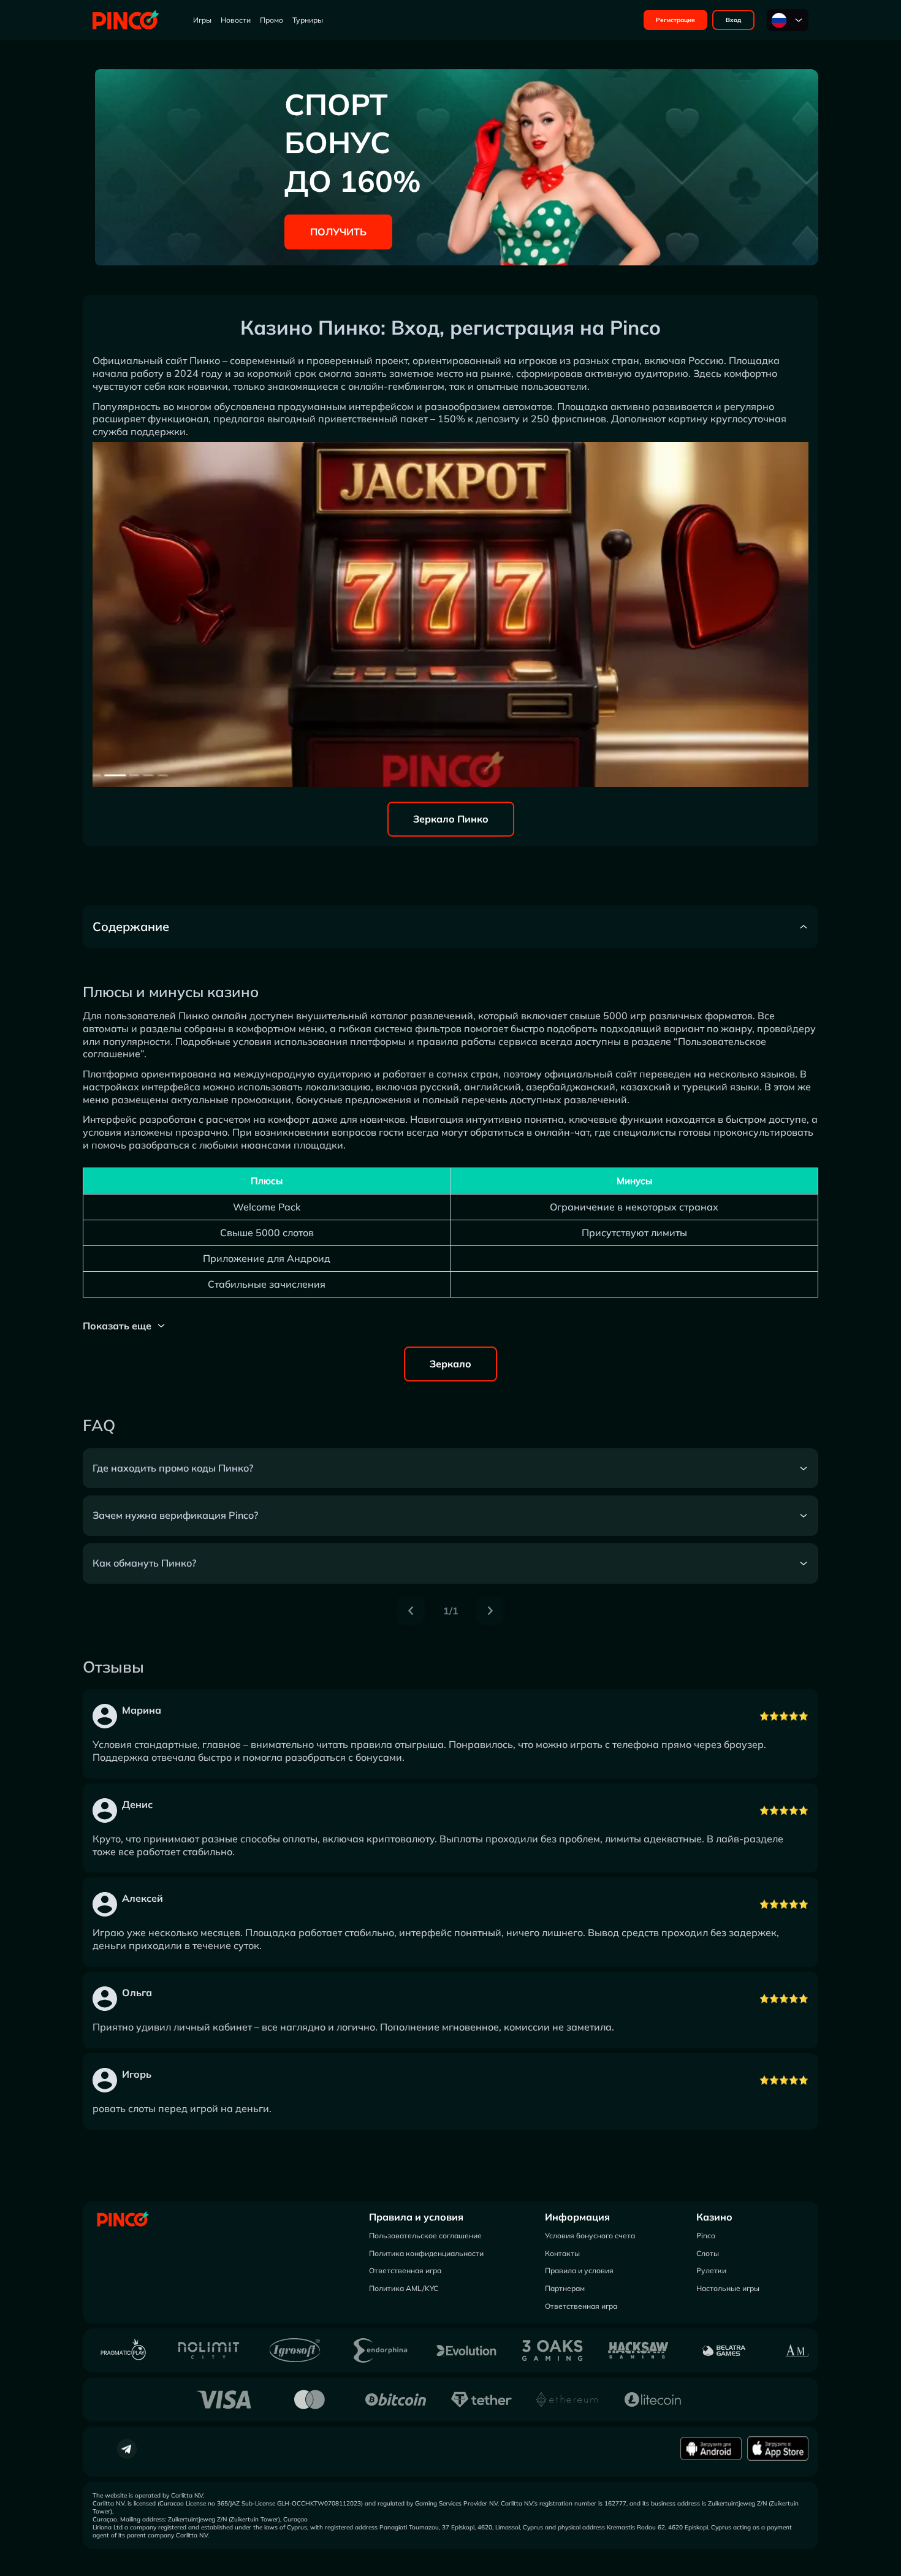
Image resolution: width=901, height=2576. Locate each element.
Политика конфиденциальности (426, 2253)
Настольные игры (728, 2288)
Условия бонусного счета (590, 2236)
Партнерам (565, 2288)
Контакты (562, 2253)
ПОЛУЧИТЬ (338, 232)
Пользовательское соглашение (425, 2236)
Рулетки (711, 2270)
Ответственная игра (405, 2270)
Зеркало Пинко (451, 819)
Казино (714, 2217)
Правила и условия (416, 2217)
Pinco (706, 2236)
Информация (577, 2217)
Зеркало (450, 1364)
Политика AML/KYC (404, 2288)
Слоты (708, 2253)
